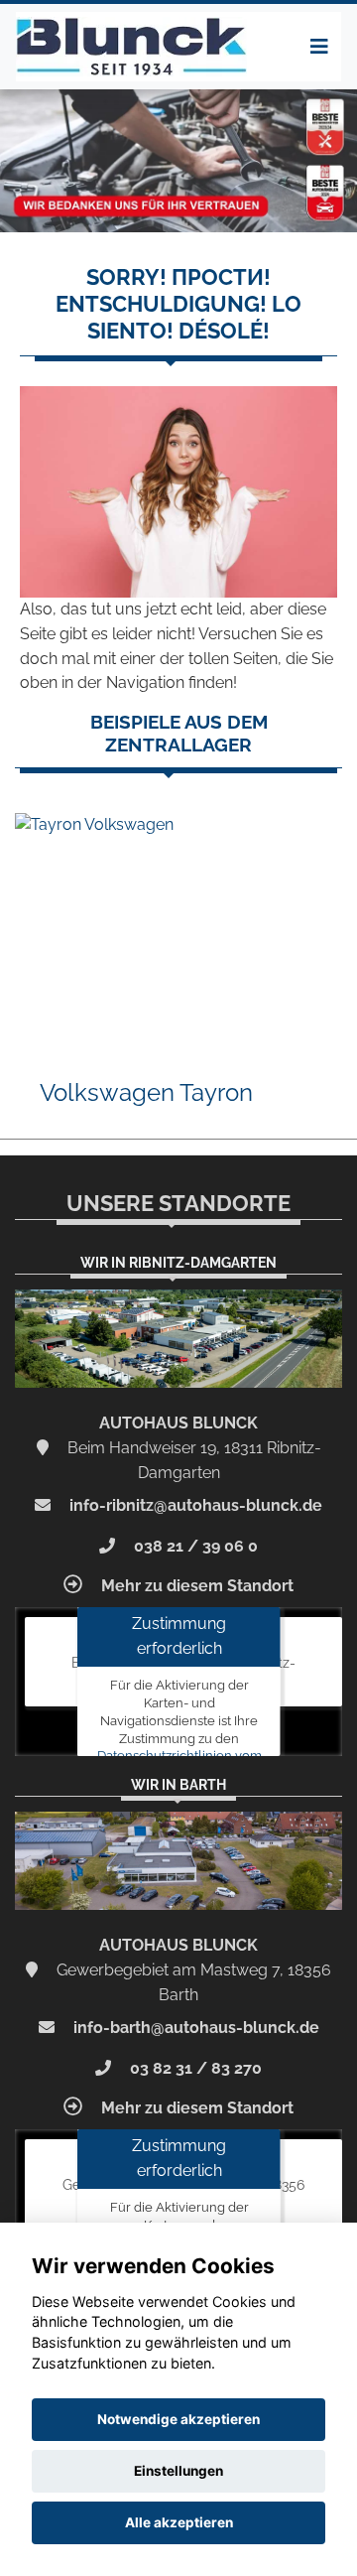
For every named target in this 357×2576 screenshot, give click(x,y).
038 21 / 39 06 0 (194, 1546)
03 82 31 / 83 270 (194, 2068)
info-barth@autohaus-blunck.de (194, 2028)
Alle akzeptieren (179, 2522)
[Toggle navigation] (319, 47)
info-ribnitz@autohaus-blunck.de (194, 1505)
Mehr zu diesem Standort (195, 1586)
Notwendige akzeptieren (178, 2419)
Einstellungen (178, 2471)
